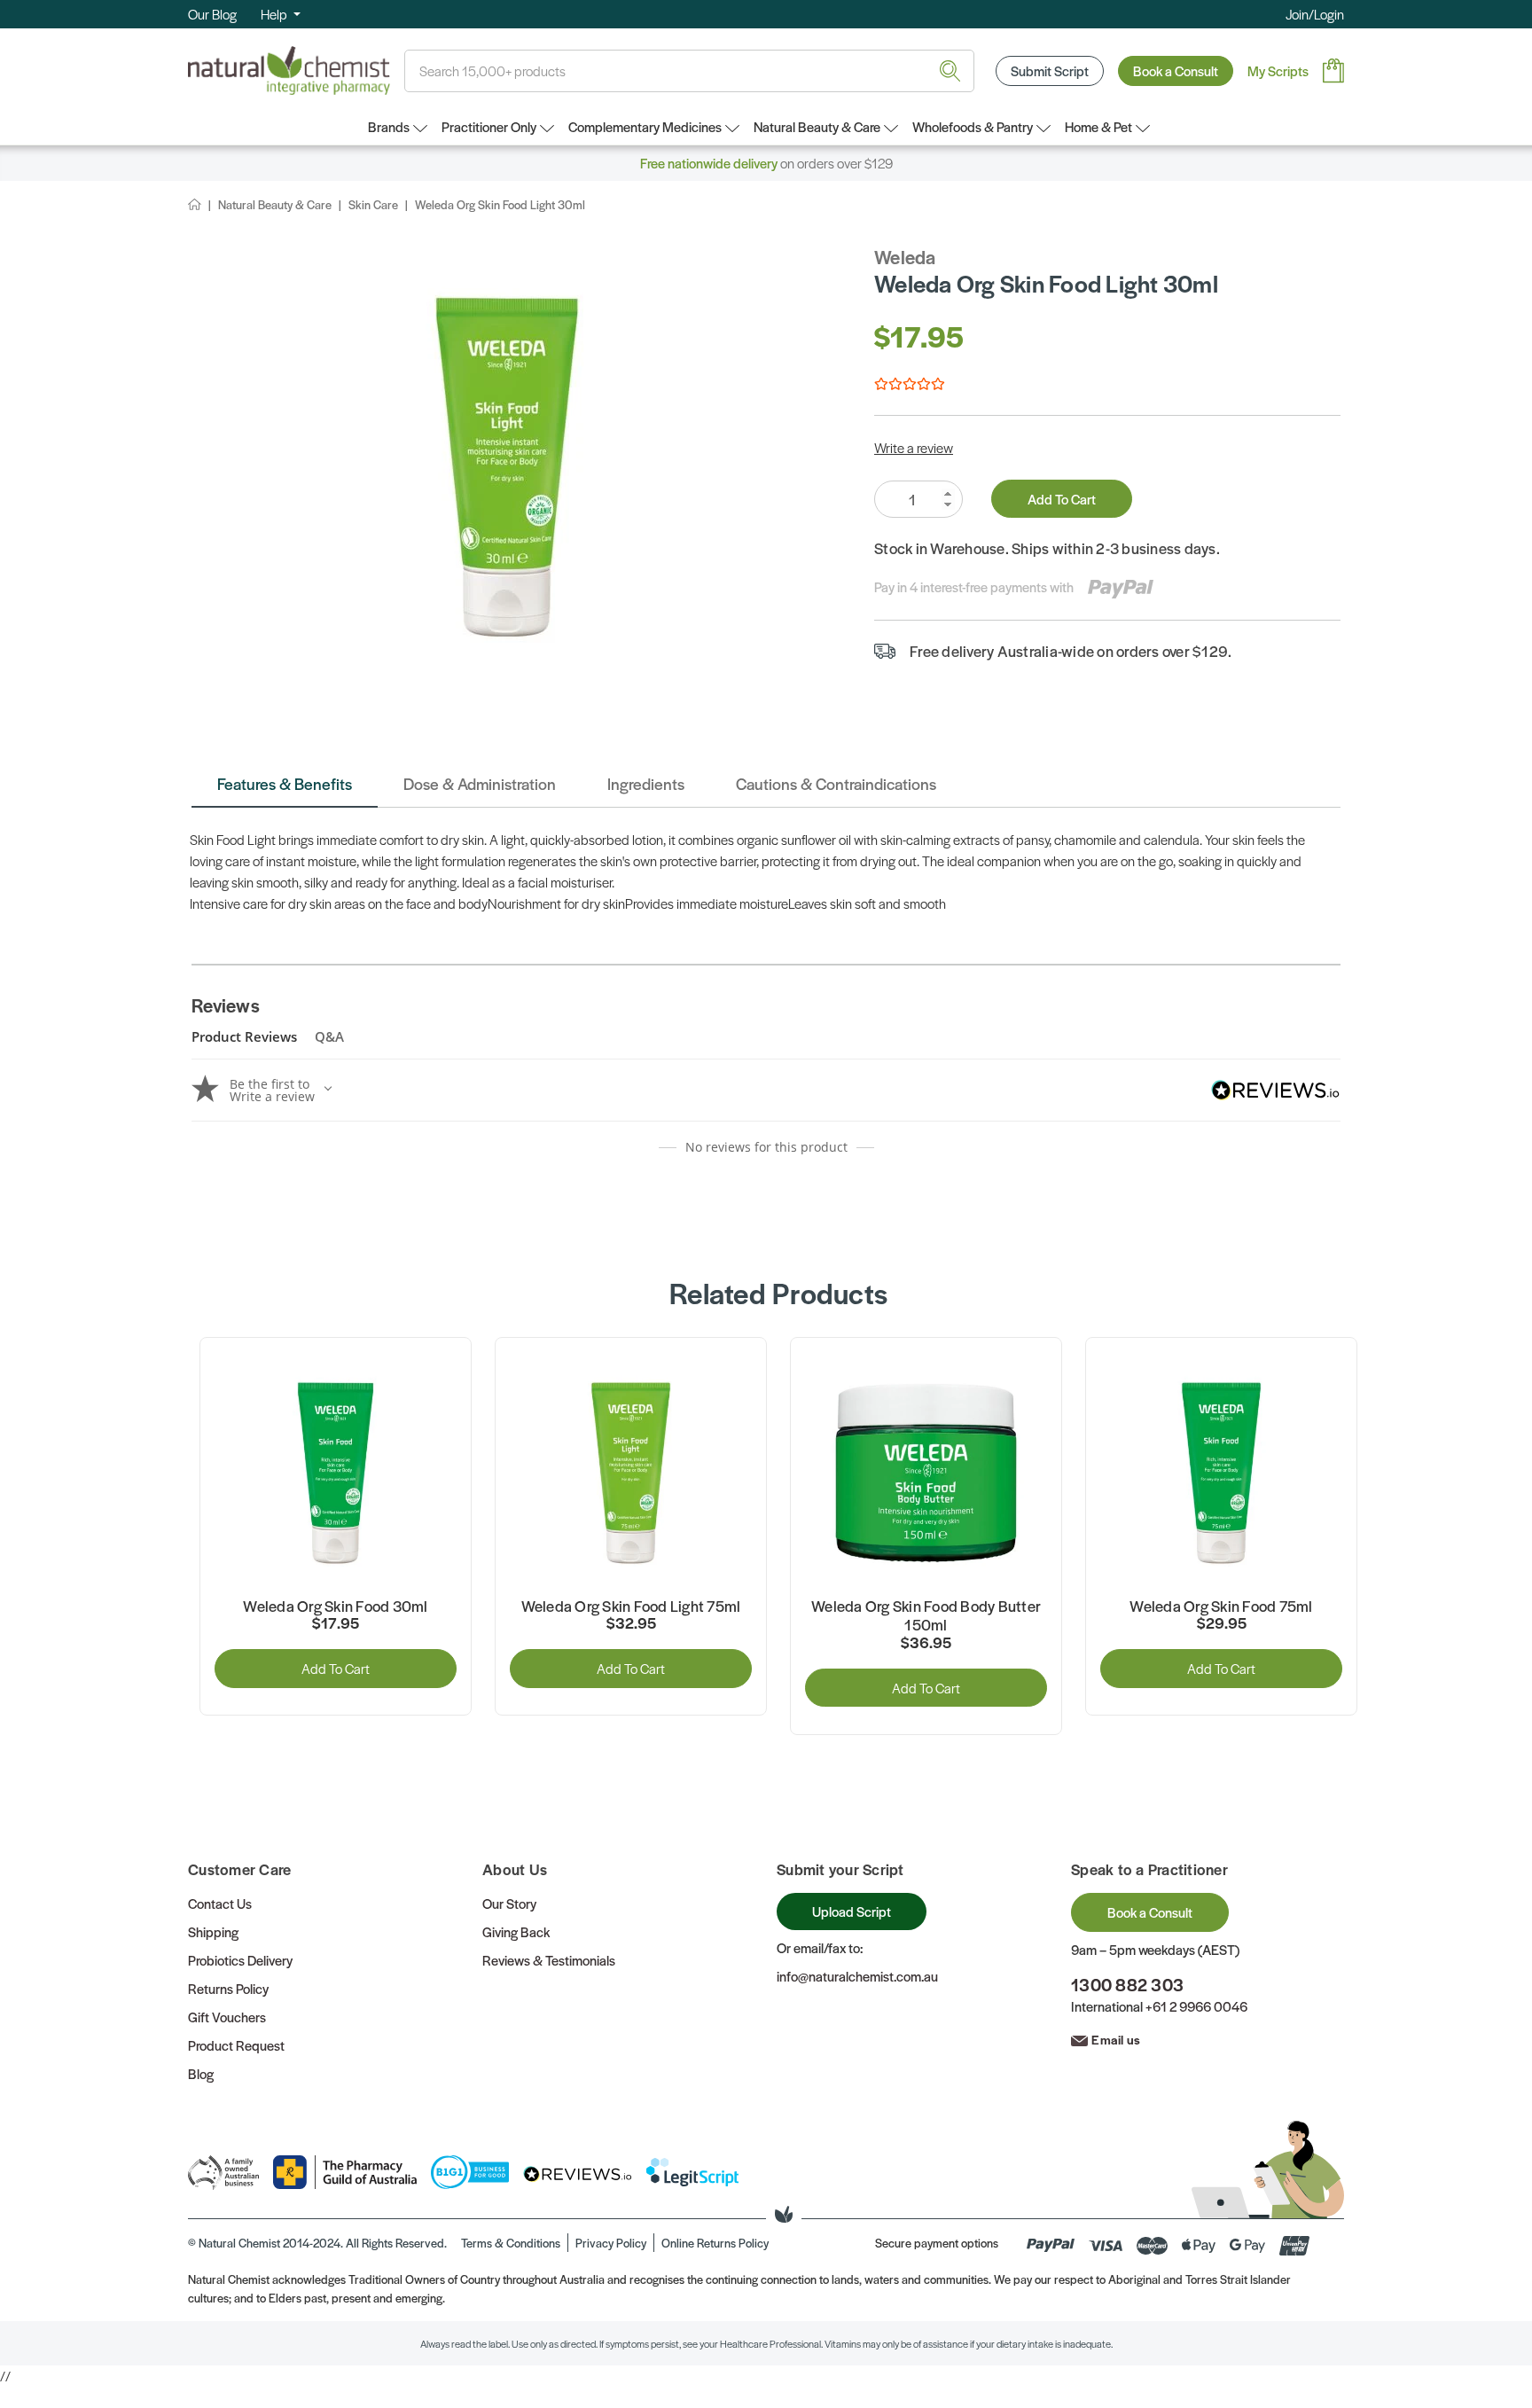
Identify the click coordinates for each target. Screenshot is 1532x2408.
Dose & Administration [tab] (480, 783)
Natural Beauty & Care (817, 126)
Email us (1116, 2039)
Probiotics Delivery (240, 1960)
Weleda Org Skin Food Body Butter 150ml (926, 1616)
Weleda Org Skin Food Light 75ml (631, 1607)
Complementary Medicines (645, 126)
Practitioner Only (489, 126)
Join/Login (1315, 14)
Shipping (213, 1931)
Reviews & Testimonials (549, 1960)
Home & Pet (1098, 126)
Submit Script (1050, 70)
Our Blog (212, 14)
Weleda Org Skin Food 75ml (1221, 1607)
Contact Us (220, 1903)
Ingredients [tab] (646, 783)
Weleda (905, 257)
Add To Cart (1062, 499)
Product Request (236, 2045)
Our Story (509, 1903)
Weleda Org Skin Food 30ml (335, 1607)
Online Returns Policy (715, 2243)
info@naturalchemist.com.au (857, 1976)
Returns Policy (228, 1988)
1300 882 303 (1127, 1985)
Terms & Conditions (511, 2243)
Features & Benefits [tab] (285, 783)
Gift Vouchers (227, 2017)
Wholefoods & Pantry (973, 126)
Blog (201, 2073)
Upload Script (852, 1911)
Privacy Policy (611, 2243)
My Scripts (1278, 70)
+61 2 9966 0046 (1196, 2006)
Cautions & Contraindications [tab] (836, 783)
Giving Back (516, 1931)
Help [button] (275, 14)
